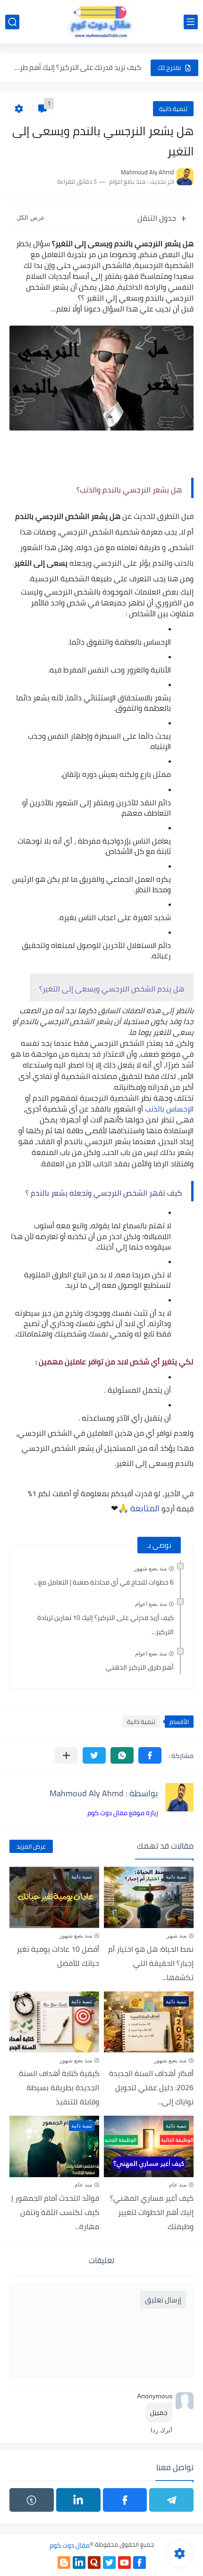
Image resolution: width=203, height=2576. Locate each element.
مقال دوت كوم (70, 2545)
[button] (150, 1755)
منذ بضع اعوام (151, 1604)
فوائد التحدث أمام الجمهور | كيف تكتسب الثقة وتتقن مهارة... (55, 2212)
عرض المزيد (31, 1846)
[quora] (94, 2563)
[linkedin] (78, 2500)
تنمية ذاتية (173, 109)
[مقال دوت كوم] (101, 22)
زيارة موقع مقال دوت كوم (123, 1813)
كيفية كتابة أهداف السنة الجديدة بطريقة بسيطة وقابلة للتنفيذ (59, 2087)
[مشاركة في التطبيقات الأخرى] (66, 1755)
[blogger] (64, 2563)
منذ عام (178, 2185)
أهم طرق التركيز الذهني (140, 1667)
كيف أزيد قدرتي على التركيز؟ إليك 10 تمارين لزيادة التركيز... (106, 1625)
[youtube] (124, 2563)
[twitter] (109, 2563)
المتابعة (145, 1508)
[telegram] (171, 2500)
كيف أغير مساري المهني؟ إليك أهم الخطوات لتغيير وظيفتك (152, 2212)
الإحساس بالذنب (169, 1109)
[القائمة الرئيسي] (191, 22)
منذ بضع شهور (150, 1568)
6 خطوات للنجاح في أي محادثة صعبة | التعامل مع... (104, 1582)
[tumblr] (32, 2500)
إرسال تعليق (163, 2300)
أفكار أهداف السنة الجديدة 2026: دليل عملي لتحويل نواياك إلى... (151, 2087)
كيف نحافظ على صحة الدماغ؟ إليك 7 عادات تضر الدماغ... (77, 73)
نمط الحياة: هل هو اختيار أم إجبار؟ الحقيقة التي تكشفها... (151, 1963)
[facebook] (125, 2500)
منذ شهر (177, 1936)
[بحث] (12, 22)
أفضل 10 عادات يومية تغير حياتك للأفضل (58, 1956)
